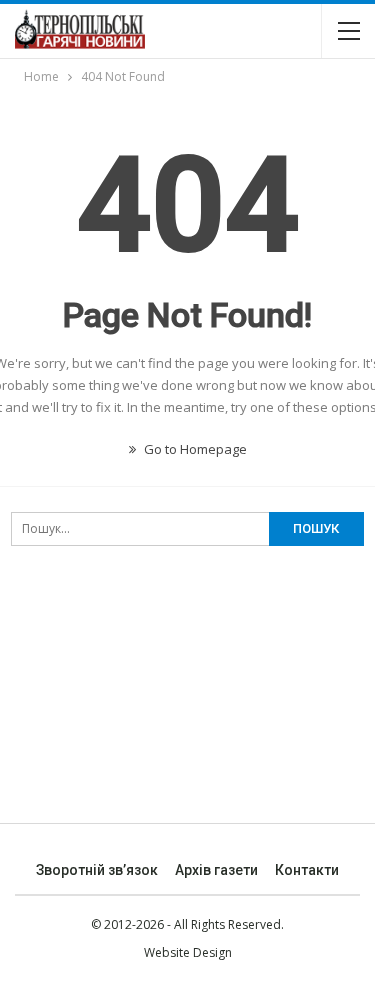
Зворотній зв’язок (97, 870)
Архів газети (216, 870)
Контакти (307, 870)
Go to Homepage (194, 449)
